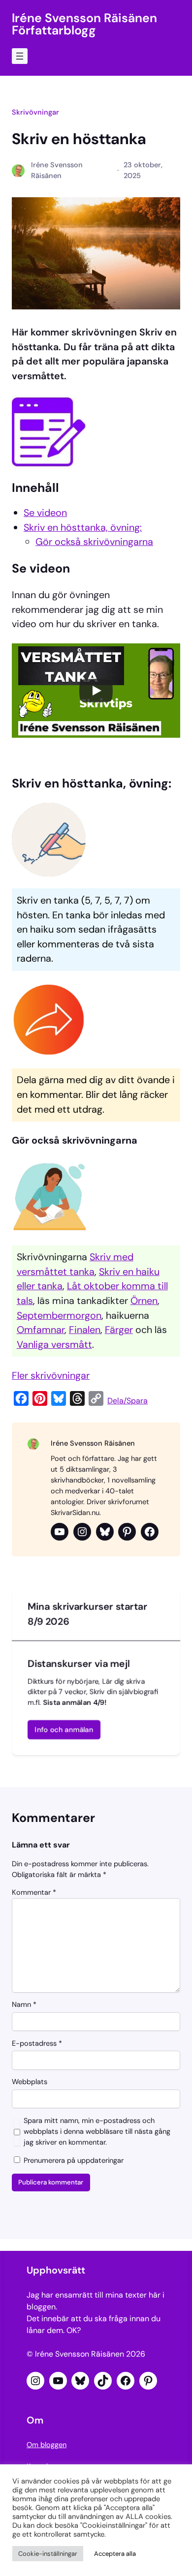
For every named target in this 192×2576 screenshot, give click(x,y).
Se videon (45, 513)
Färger (119, 1330)
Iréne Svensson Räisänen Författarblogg (84, 24)
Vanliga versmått (54, 1344)
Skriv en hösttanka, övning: (83, 527)
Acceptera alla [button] (115, 2554)
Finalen (85, 1330)
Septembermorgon (59, 1315)
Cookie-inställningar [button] (48, 2554)
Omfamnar (41, 1330)
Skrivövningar (35, 112)
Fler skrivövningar (51, 1375)
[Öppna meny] (20, 56)
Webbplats (30, 2082)
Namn (24, 2005)
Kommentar (34, 1893)
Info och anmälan (64, 1730)
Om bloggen (47, 2445)
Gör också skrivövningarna (94, 542)
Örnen (144, 1301)
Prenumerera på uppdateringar (73, 2161)
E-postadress (37, 2044)
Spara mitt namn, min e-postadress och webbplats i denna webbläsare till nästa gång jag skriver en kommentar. (97, 2132)
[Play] (96, 691)
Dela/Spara (128, 1401)
